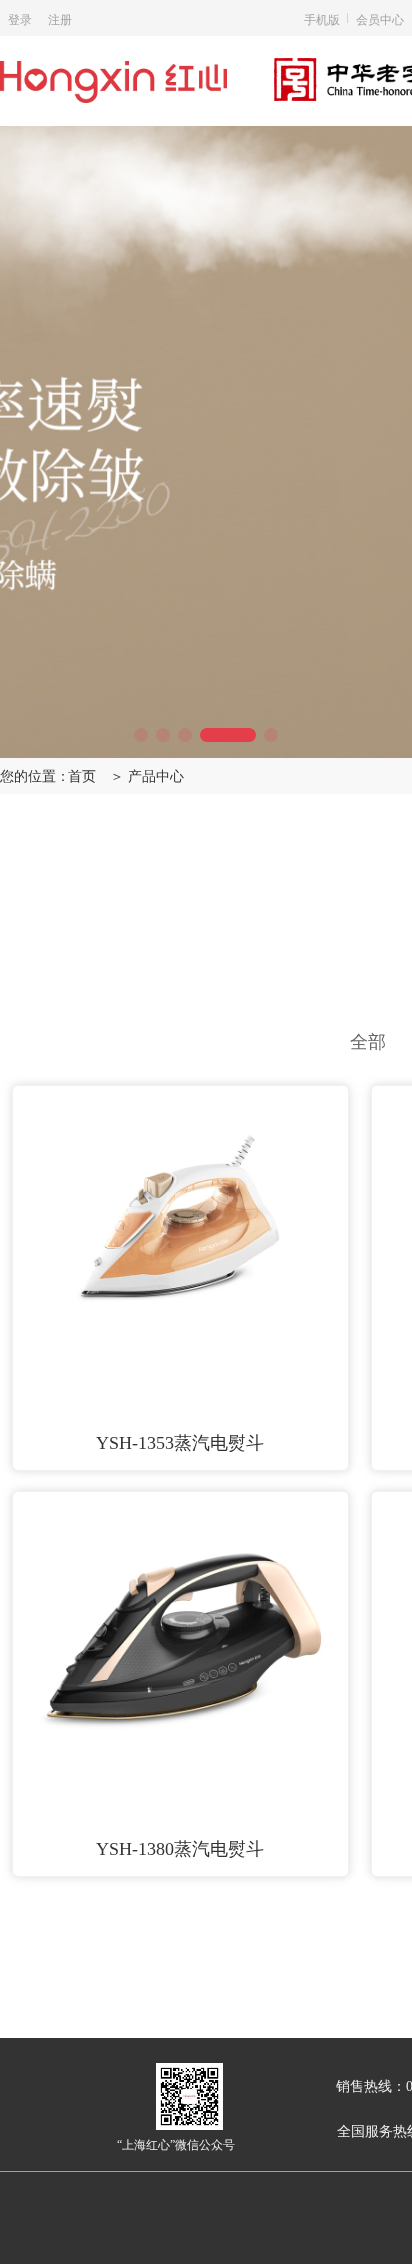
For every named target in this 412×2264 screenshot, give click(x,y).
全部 (368, 1042)
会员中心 (380, 18)
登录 (20, 18)
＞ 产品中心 (147, 776)
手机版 (322, 18)
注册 (60, 18)
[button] (141, 735)
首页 (82, 776)
